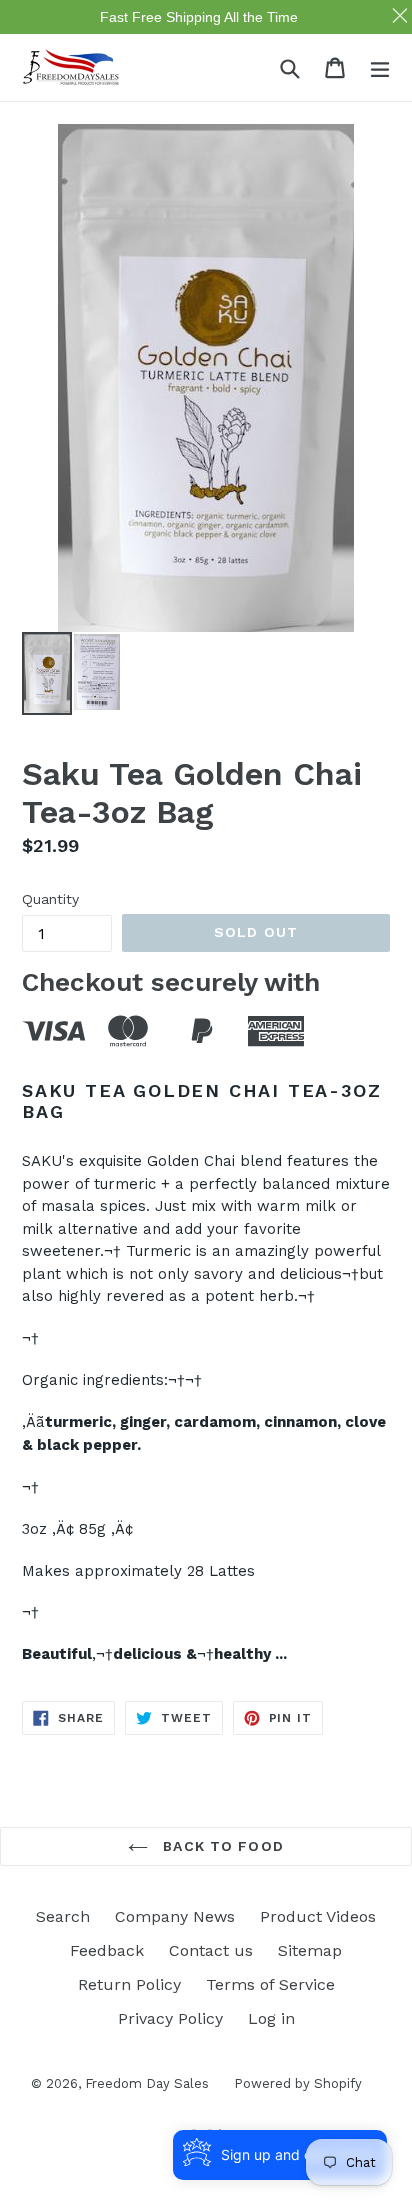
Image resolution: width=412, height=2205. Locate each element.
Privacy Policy (170, 2018)
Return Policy (129, 1984)
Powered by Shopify (298, 2083)
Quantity (50, 899)
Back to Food (221, 1846)
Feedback (107, 1950)
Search (63, 1916)
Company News (175, 1916)
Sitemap (310, 1950)
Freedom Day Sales (147, 2083)
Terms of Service (270, 1984)
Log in (271, 2018)
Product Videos (318, 1916)
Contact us (211, 1950)
